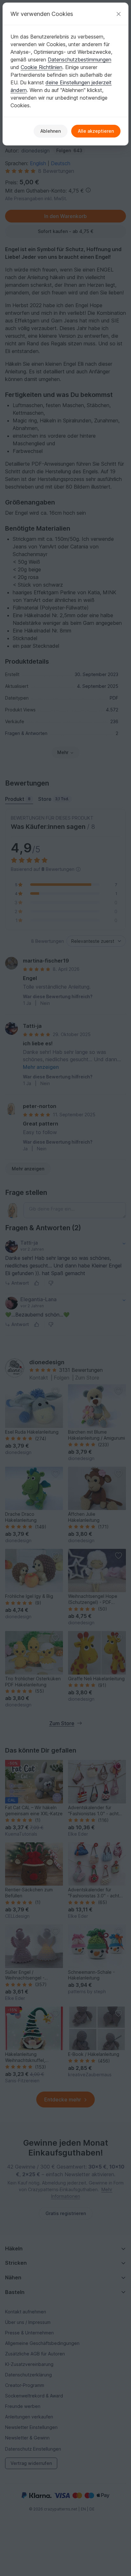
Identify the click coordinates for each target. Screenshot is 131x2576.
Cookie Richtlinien (41, 67)
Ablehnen (51, 131)
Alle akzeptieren (96, 131)
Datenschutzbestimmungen (79, 60)
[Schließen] (119, 14)
